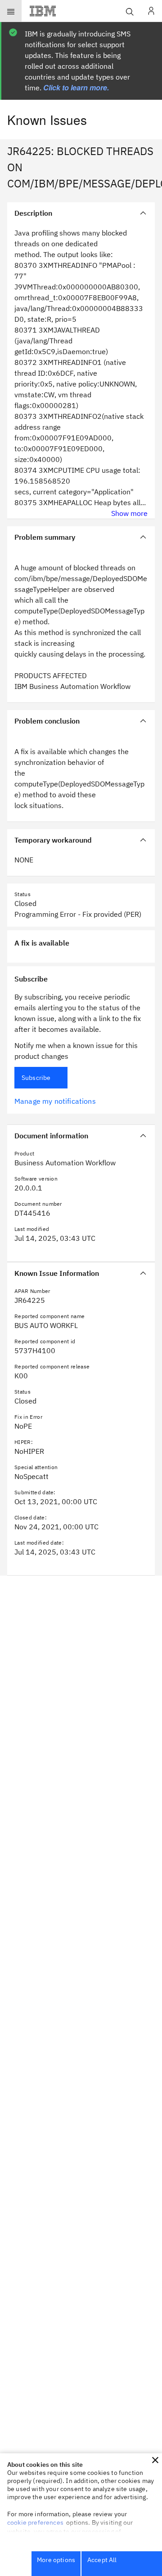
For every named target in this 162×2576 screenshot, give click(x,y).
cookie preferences (35, 2523)
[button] (155, 2460)
